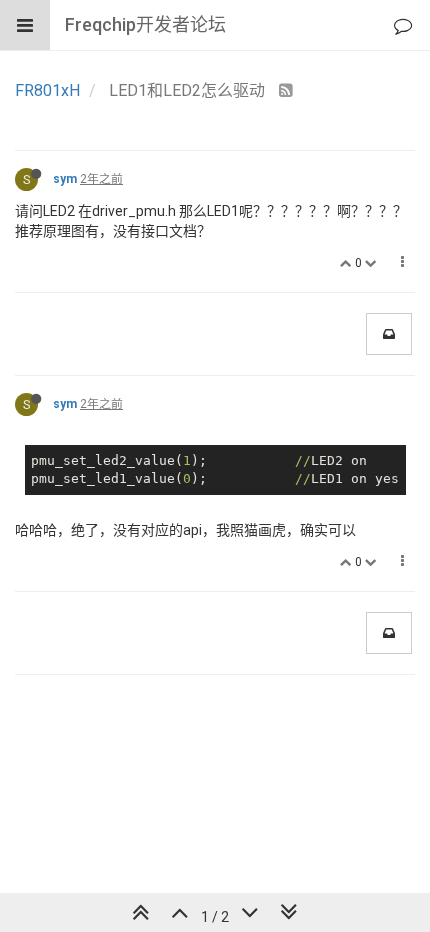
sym (65, 179)
